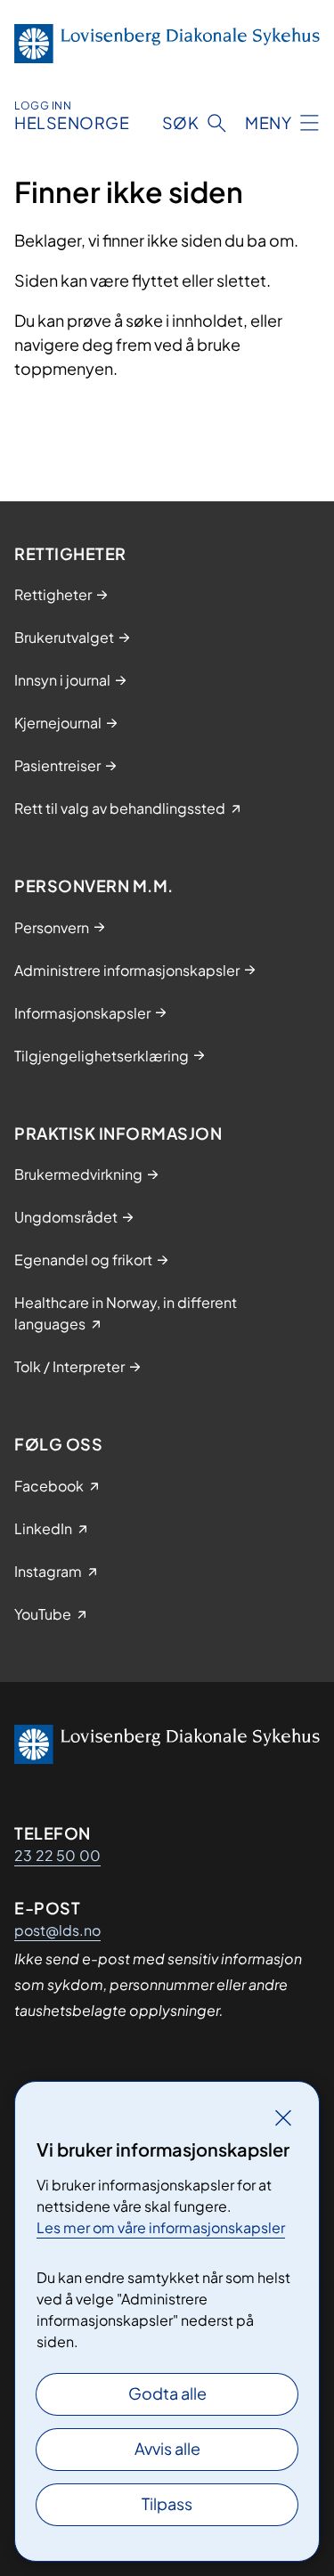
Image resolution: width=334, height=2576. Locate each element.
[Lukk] (283, 2117)
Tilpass (167, 2503)
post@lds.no (57, 1930)
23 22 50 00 (57, 1855)
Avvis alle (167, 2448)
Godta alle (167, 2393)
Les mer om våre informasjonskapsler (161, 2227)
